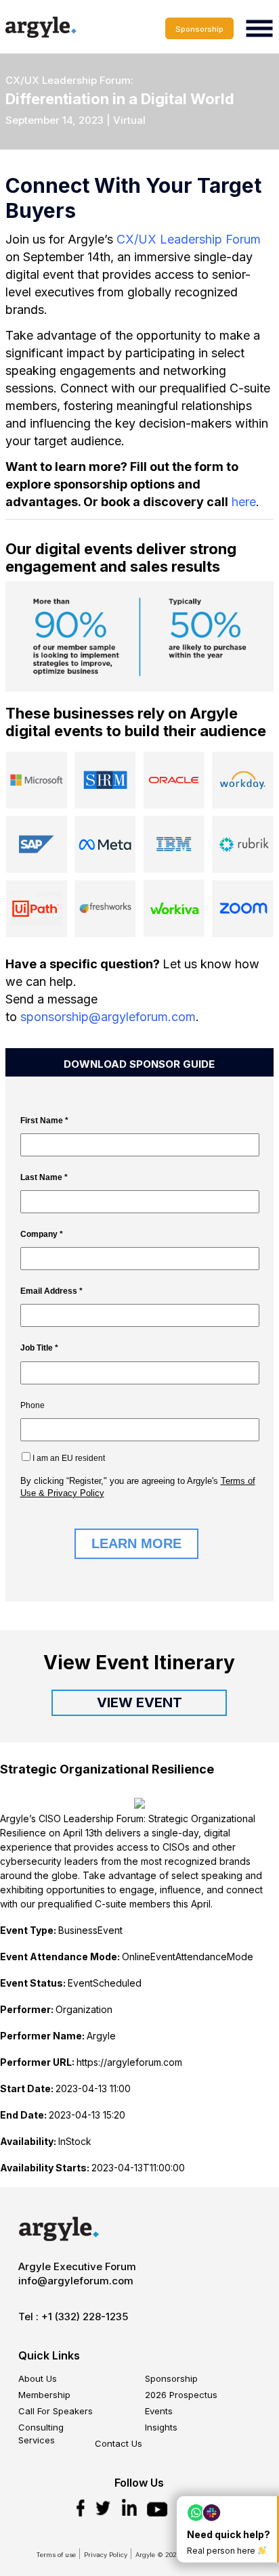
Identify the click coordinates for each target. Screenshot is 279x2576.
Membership (44, 2395)
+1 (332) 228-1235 (85, 2317)
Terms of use (56, 2555)
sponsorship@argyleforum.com (108, 1017)
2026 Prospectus (181, 2395)
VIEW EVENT (139, 1702)
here (244, 502)
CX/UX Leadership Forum (189, 239)
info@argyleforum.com (76, 2281)
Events (159, 2411)
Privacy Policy (106, 2555)
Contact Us (119, 2443)
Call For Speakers (56, 2411)
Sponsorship (199, 29)
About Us (38, 2378)
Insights (161, 2427)
